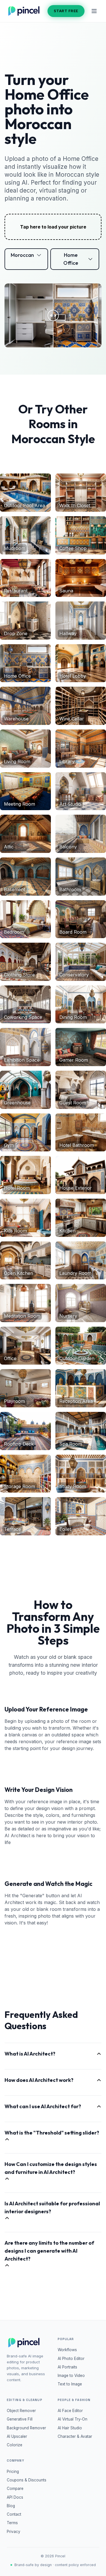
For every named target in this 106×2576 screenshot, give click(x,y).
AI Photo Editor (71, 2359)
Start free (66, 11)
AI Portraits (67, 2367)
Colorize (15, 2445)
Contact (14, 2514)
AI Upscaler (17, 2436)
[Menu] (94, 11)
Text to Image (70, 2384)
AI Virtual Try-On (73, 2419)
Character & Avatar (75, 2436)
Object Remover (21, 2411)
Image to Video (71, 2376)
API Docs (15, 2497)
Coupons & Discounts (27, 2480)
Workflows (67, 2350)
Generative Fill (20, 2419)
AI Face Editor (70, 2411)
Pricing (13, 2472)
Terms (12, 2523)
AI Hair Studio (70, 2428)
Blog (11, 2506)
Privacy (14, 2532)
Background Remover (26, 2428)
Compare (15, 2489)
